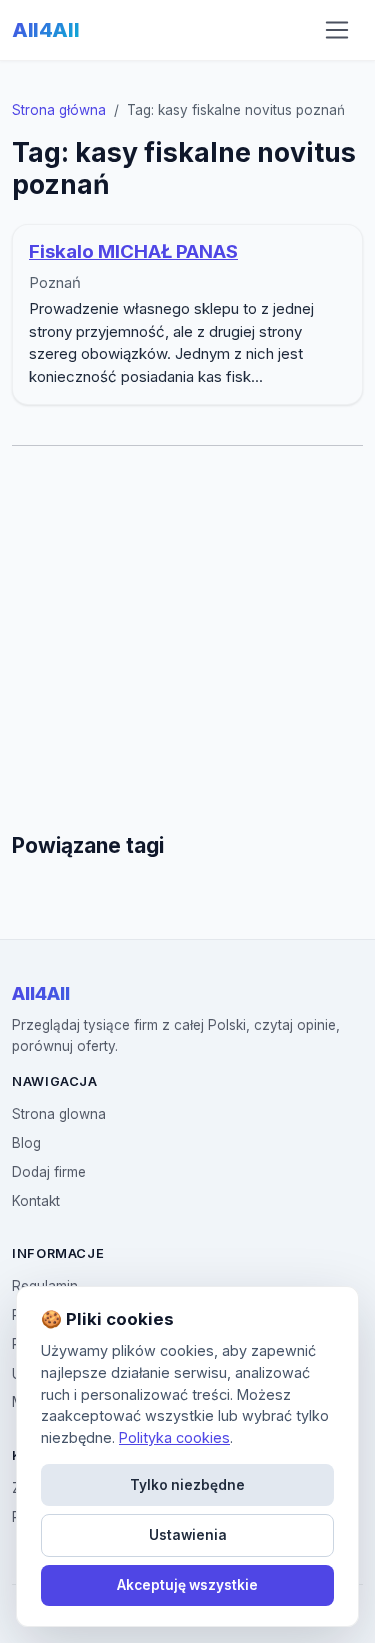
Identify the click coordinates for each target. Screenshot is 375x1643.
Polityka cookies (174, 1437)
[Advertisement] (187, 639)
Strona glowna (59, 1114)
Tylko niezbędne (187, 1485)
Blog (26, 1143)
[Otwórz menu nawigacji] (337, 30)
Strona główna (59, 110)
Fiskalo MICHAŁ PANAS (133, 251)
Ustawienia (188, 1535)
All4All (45, 30)
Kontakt (36, 1201)
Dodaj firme (49, 1172)
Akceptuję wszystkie (187, 1585)
